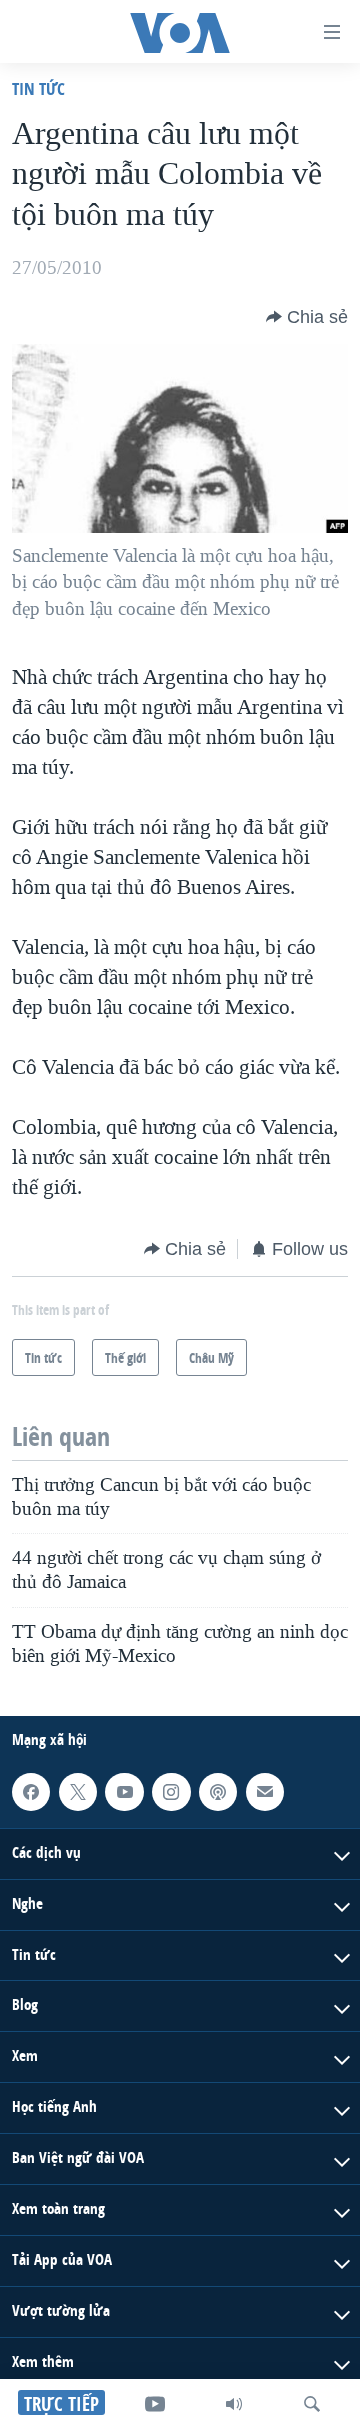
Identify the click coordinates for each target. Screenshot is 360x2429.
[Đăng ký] (265, 1792)
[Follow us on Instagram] (171, 1792)
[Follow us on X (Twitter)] (78, 1792)
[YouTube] (155, 2404)
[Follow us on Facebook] (31, 1792)
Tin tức (38, 88)
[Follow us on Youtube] (124, 1792)
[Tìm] (312, 2404)
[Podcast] (218, 1792)
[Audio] (234, 2404)
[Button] (307, 317)
